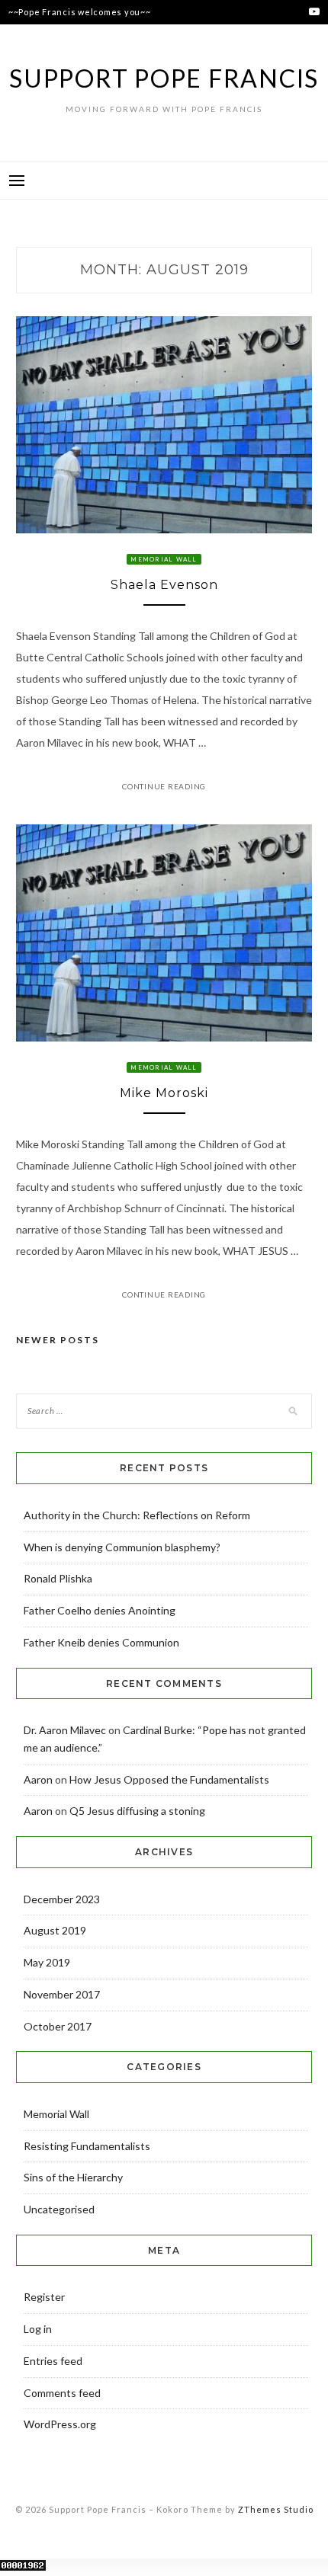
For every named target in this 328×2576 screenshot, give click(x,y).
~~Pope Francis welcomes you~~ (80, 12)
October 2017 (58, 2026)
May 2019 (47, 1962)
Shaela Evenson (164, 585)
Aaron (38, 1779)
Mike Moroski (164, 1093)
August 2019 (55, 1930)
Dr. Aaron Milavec (65, 1730)
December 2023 (62, 1899)
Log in (38, 2329)
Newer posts (58, 1340)
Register (44, 2297)
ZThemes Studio (276, 2509)
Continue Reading (164, 786)
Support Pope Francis (164, 78)
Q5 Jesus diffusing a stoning (137, 1811)
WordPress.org (60, 2424)
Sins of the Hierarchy (73, 2177)
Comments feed (62, 2393)
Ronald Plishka (58, 1578)
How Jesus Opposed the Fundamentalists (169, 1779)
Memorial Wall (164, 559)
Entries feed (53, 2361)
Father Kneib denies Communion (101, 1642)
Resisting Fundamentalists (87, 2146)
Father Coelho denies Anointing (100, 1610)
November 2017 (62, 1994)
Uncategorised (59, 2209)
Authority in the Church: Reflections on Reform (137, 1515)
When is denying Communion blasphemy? (122, 1547)
